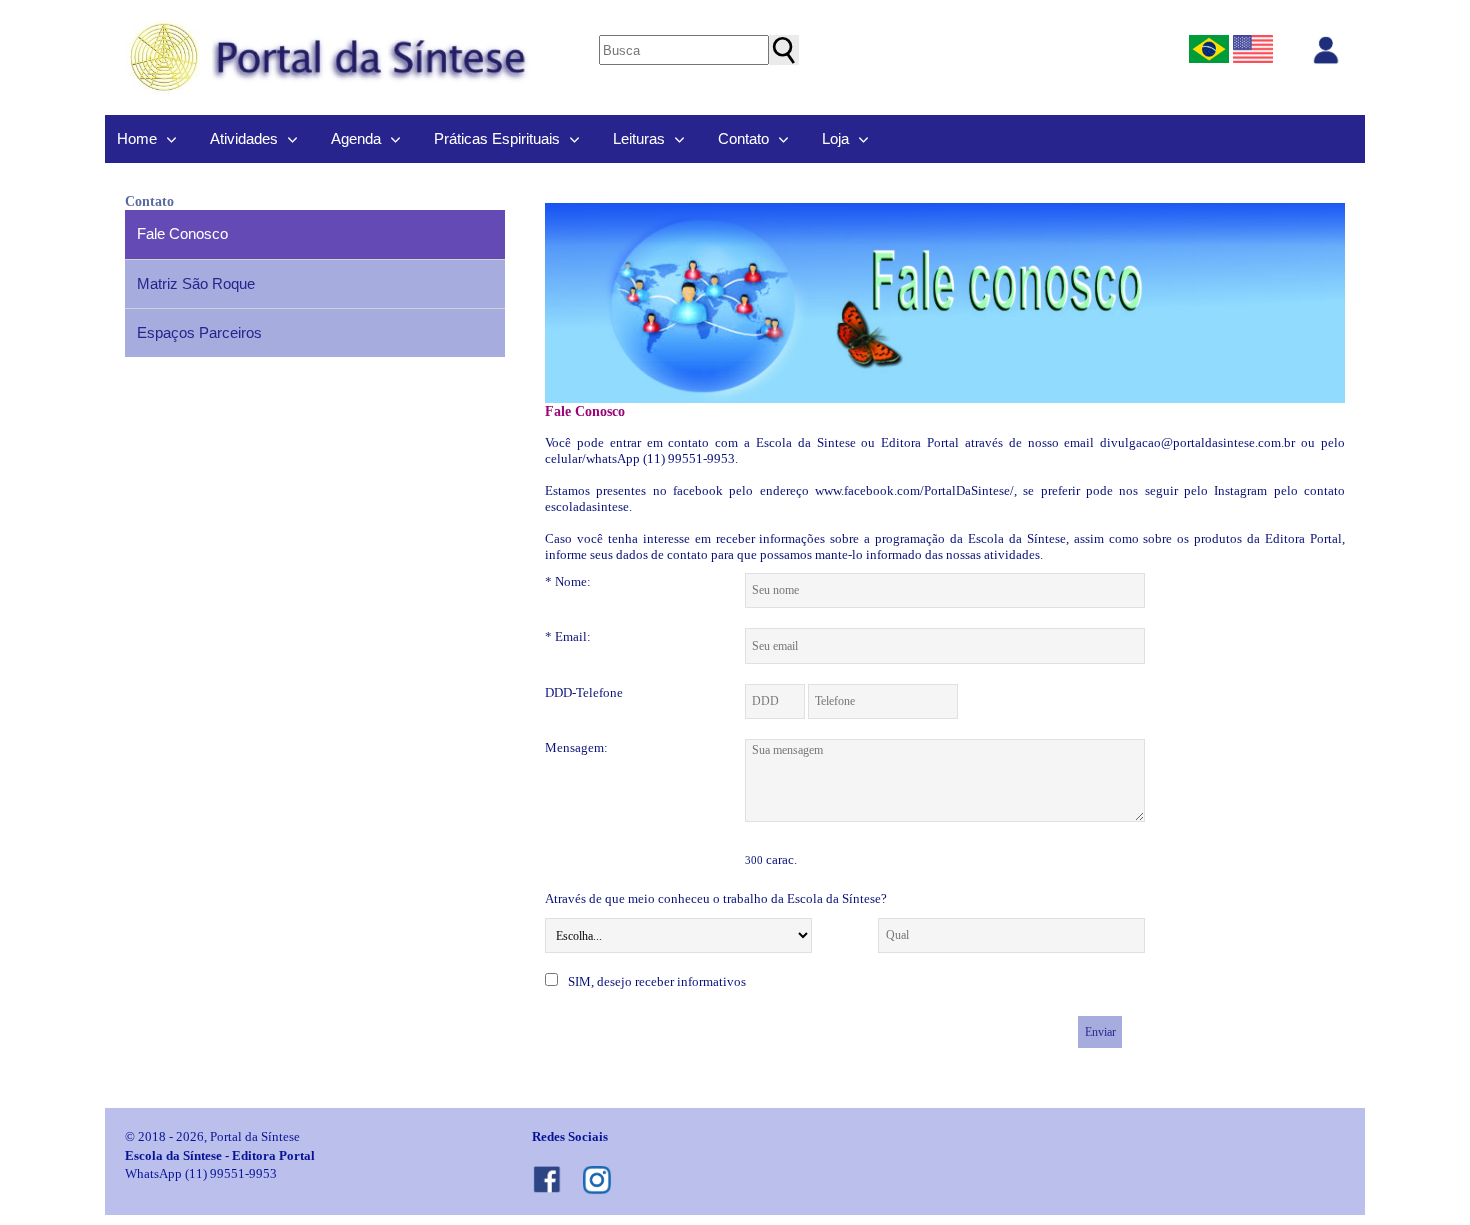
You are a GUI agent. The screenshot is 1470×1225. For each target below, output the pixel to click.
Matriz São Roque (196, 283)
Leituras (639, 138)
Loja (835, 138)
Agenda (356, 138)
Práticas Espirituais (497, 138)
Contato (743, 138)
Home (137, 138)
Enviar (1100, 1032)
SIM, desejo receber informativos (657, 981)
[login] (1326, 50)
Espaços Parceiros (199, 332)
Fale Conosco (182, 233)
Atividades (244, 138)
